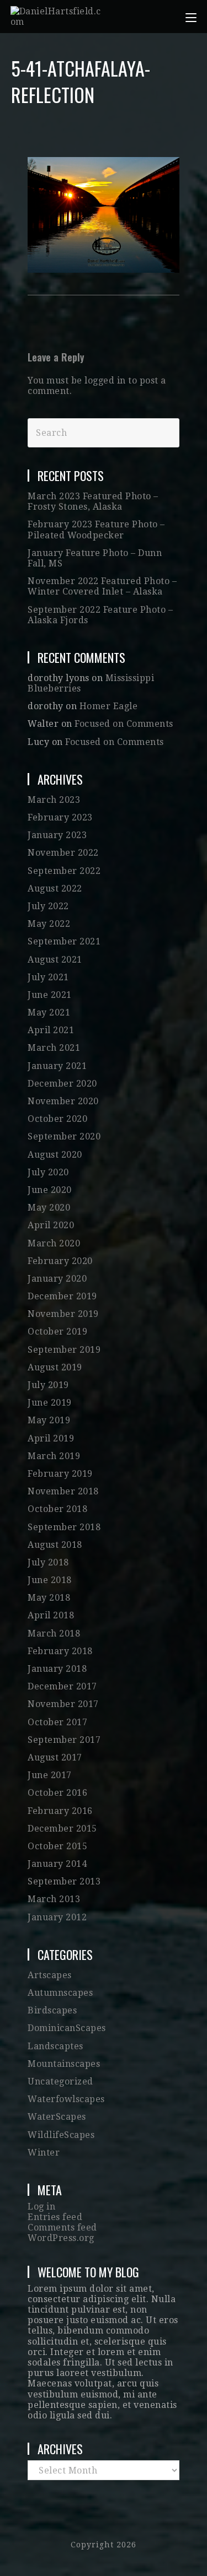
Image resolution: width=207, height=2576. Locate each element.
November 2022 (63, 853)
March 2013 (54, 1899)
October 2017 (57, 1722)
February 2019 (60, 1474)
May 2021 (49, 1012)
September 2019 (64, 1350)
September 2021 (64, 941)
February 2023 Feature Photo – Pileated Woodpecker (96, 530)
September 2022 (64, 871)
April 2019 (51, 1438)
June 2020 (50, 1190)
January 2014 (57, 1864)
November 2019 (63, 1314)
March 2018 (54, 1633)
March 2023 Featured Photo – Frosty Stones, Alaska (93, 501)
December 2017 (62, 1686)
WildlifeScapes (61, 2135)
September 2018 (64, 1527)
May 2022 (49, 924)
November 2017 (63, 1704)
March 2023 (54, 800)
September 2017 (64, 1740)
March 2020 (54, 1243)
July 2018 (48, 1562)
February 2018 (60, 1651)
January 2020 (57, 1279)
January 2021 (57, 1066)
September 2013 (64, 1881)
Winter (44, 2153)
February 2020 (60, 1261)
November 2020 (63, 1101)
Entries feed (55, 2217)
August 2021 (55, 960)
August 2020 (55, 1155)
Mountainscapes (64, 2064)
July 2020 (48, 1172)
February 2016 (60, 1811)
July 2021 (48, 977)
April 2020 (51, 1225)
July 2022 (48, 906)
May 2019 (49, 1420)
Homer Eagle (109, 706)
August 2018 (55, 1545)
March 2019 (54, 1456)
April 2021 (51, 1030)
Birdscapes (52, 2010)
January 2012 (57, 1917)
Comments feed (62, 2227)
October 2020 (57, 1119)
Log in (41, 2207)
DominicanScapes (67, 2028)
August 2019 (55, 1367)
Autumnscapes (60, 1993)
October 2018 (57, 1509)
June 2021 (50, 995)
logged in (105, 380)
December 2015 (62, 1829)
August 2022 (55, 889)
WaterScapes (57, 2117)
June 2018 (50, 1580)
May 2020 (49, 1208)
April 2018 (51, 1615)
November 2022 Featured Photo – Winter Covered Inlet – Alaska (102, 586)
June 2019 (50, 1403)
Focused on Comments (124, 724)
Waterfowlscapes (66, 2099)
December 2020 (62, 1084)
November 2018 (63, 1491)
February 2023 (60, 817)
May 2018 (49, 1598)
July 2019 (48, 1385)
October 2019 (57, 1332)
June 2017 (50, 1775)
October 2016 (57, 1793)
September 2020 (64, 1136)
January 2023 (57, 835)
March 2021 (54, 1048)
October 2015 (57, 1846)
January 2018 (57, 1669)
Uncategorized (60, 2081)
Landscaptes (55, 2046)
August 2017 (55, 1757)
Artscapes (50, 1975)
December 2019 (62, 1296)
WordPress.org (61, 2238)
